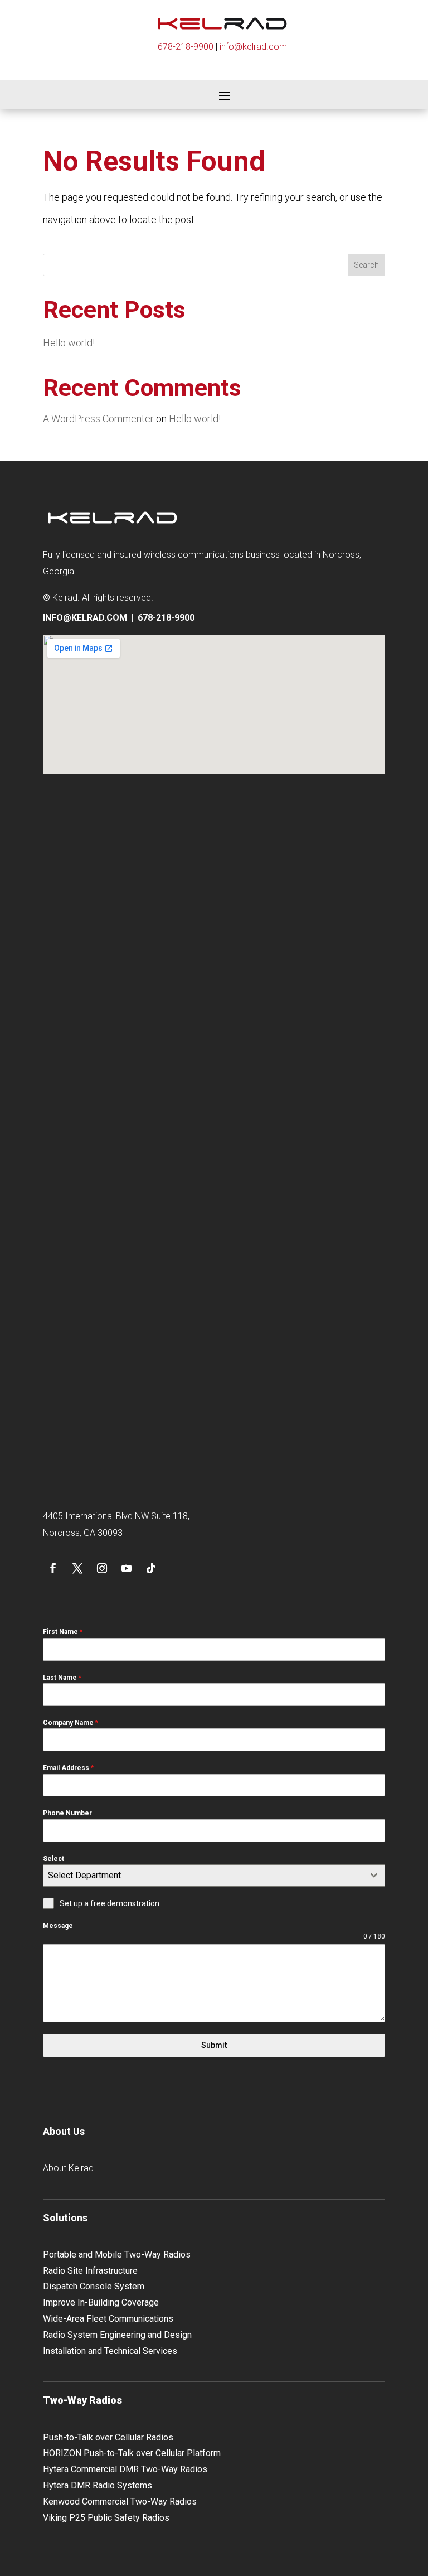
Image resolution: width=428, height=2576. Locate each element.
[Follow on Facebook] (53, 1568)
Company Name (70, 1723)
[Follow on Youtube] (127, 1568)
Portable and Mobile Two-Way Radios (117, 2254)
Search (366, 265)
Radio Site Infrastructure (90, 2271)
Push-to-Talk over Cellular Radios (108, 2437)
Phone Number (67, 1813)
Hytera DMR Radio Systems (98, 2485)
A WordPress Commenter (98, 419)
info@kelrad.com (253, 47)
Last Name (62, 1678)
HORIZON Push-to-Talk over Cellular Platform (132, 2453)
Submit (214, 2045)
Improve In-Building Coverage (101, 2302)
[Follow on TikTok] (151, 1568)
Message (58, 1926)
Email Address (68, 1768)
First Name (63, 1632)
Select (53, 1859)
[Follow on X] (77, 1568)
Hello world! (69, 343)
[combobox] (214, 1876)
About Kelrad (68, 2168)
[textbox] (203, 1876)
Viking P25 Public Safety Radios (106, 2518)
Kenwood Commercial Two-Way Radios (120, 2502)
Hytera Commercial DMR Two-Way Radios (125, 2469)
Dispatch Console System (94, 2286)
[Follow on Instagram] (102, 1568)
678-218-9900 (186, 47)
